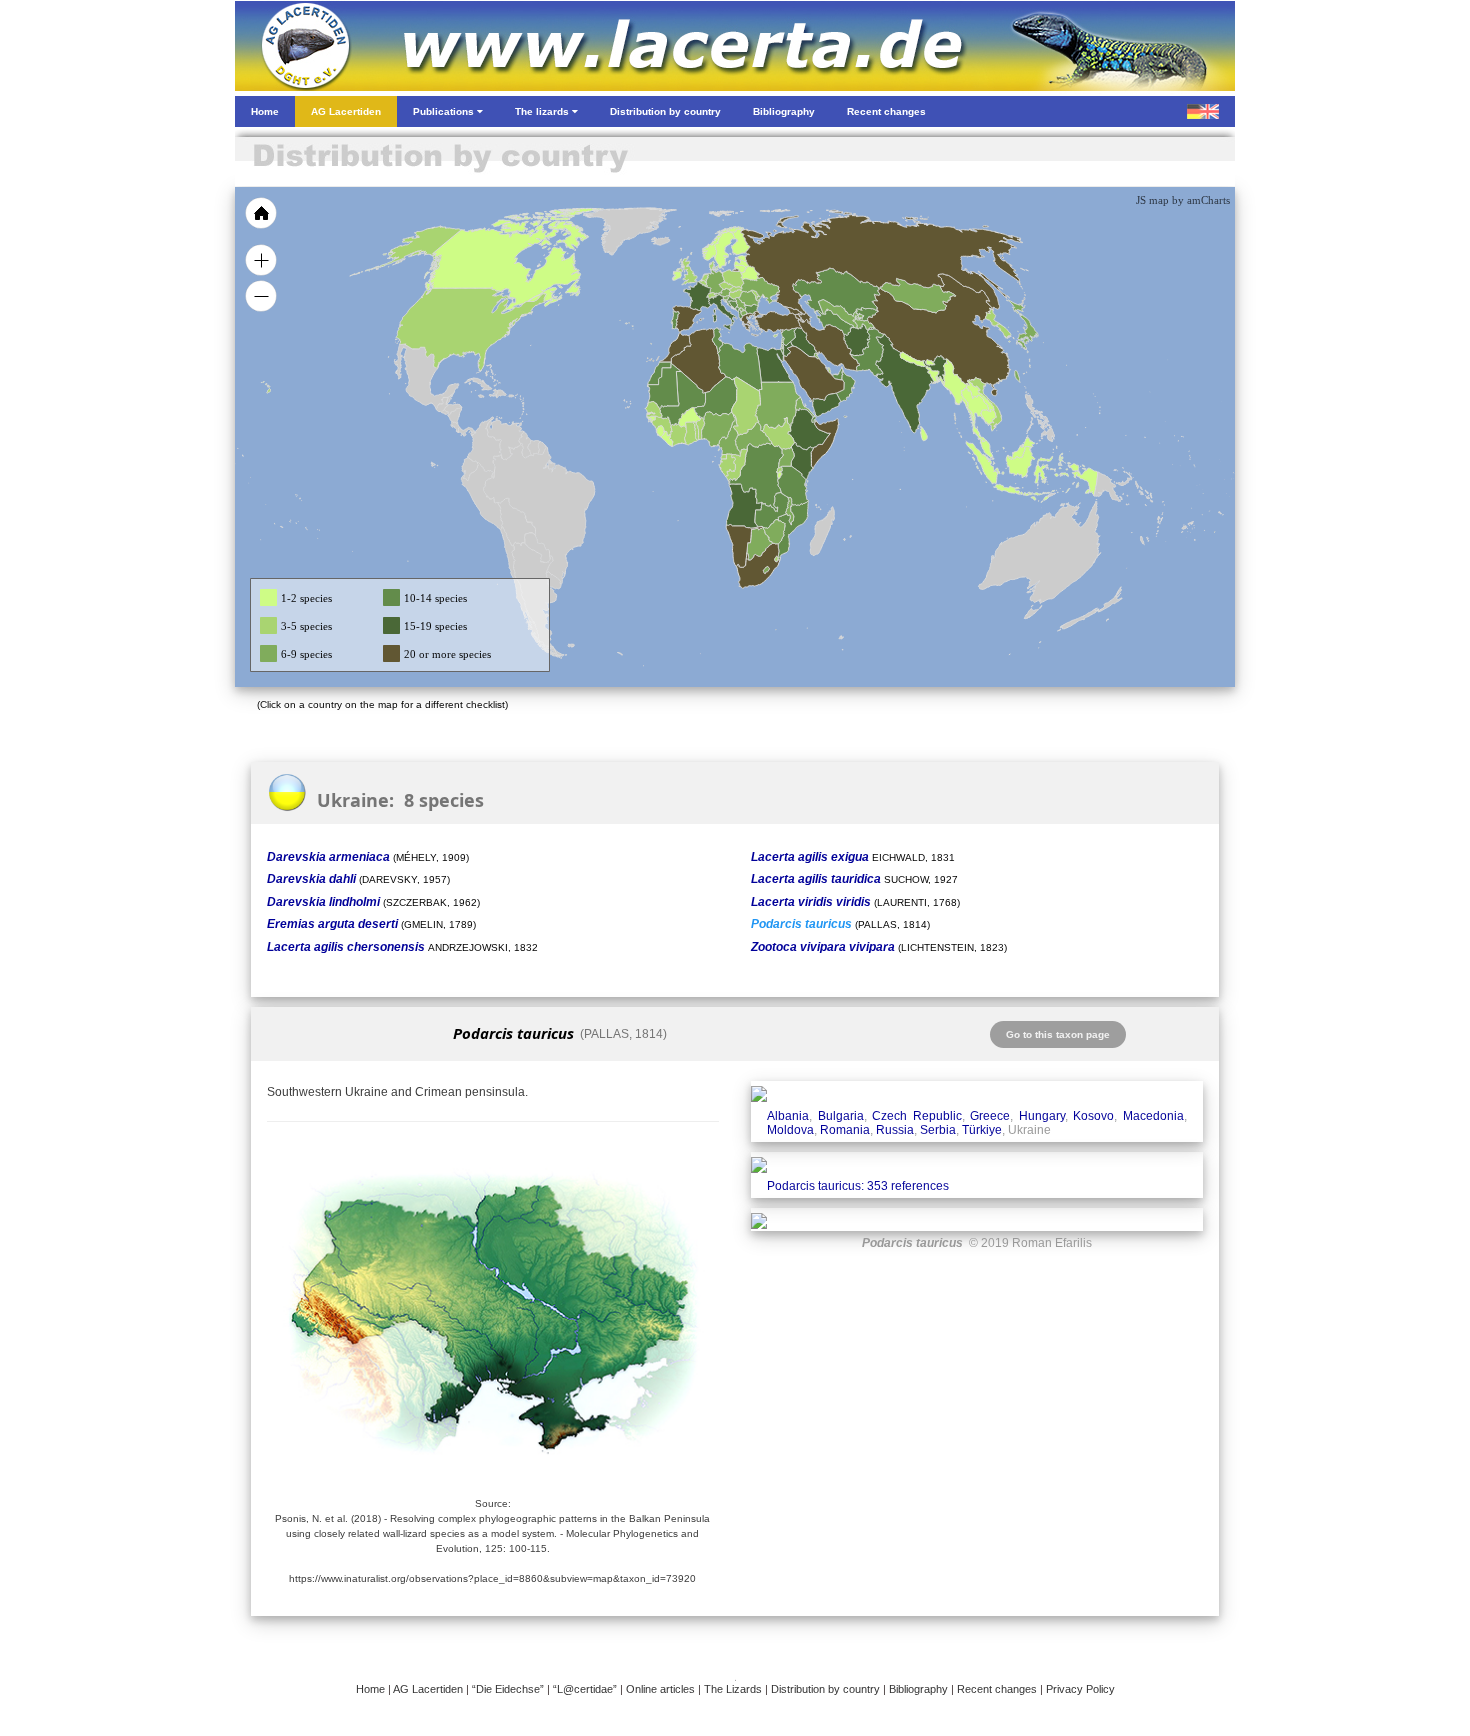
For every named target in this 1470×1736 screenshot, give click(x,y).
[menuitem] (837, 374)
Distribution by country (825, 1689)
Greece (990, 1116)
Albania (788, 1116)
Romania (845, 1130)
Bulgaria (841, 1116)
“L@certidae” (585, 1689)
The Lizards (733, 1689)
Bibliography (918, 1689)
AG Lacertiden (428, 1689)
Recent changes (997, 1689)
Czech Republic (917, 1116)
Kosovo (1093, 1116)
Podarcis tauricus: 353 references (858, 1186)
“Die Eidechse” (508, 1689)
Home (370, 1689)
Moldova (790, 1130)
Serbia (938, 1130)
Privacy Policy (1080, 1689)
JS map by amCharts (1183, 200)
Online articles (660, 1689)
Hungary (1042, 1116)
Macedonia (1153, 1116)
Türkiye (982, 1130)
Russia (895, 1130)
